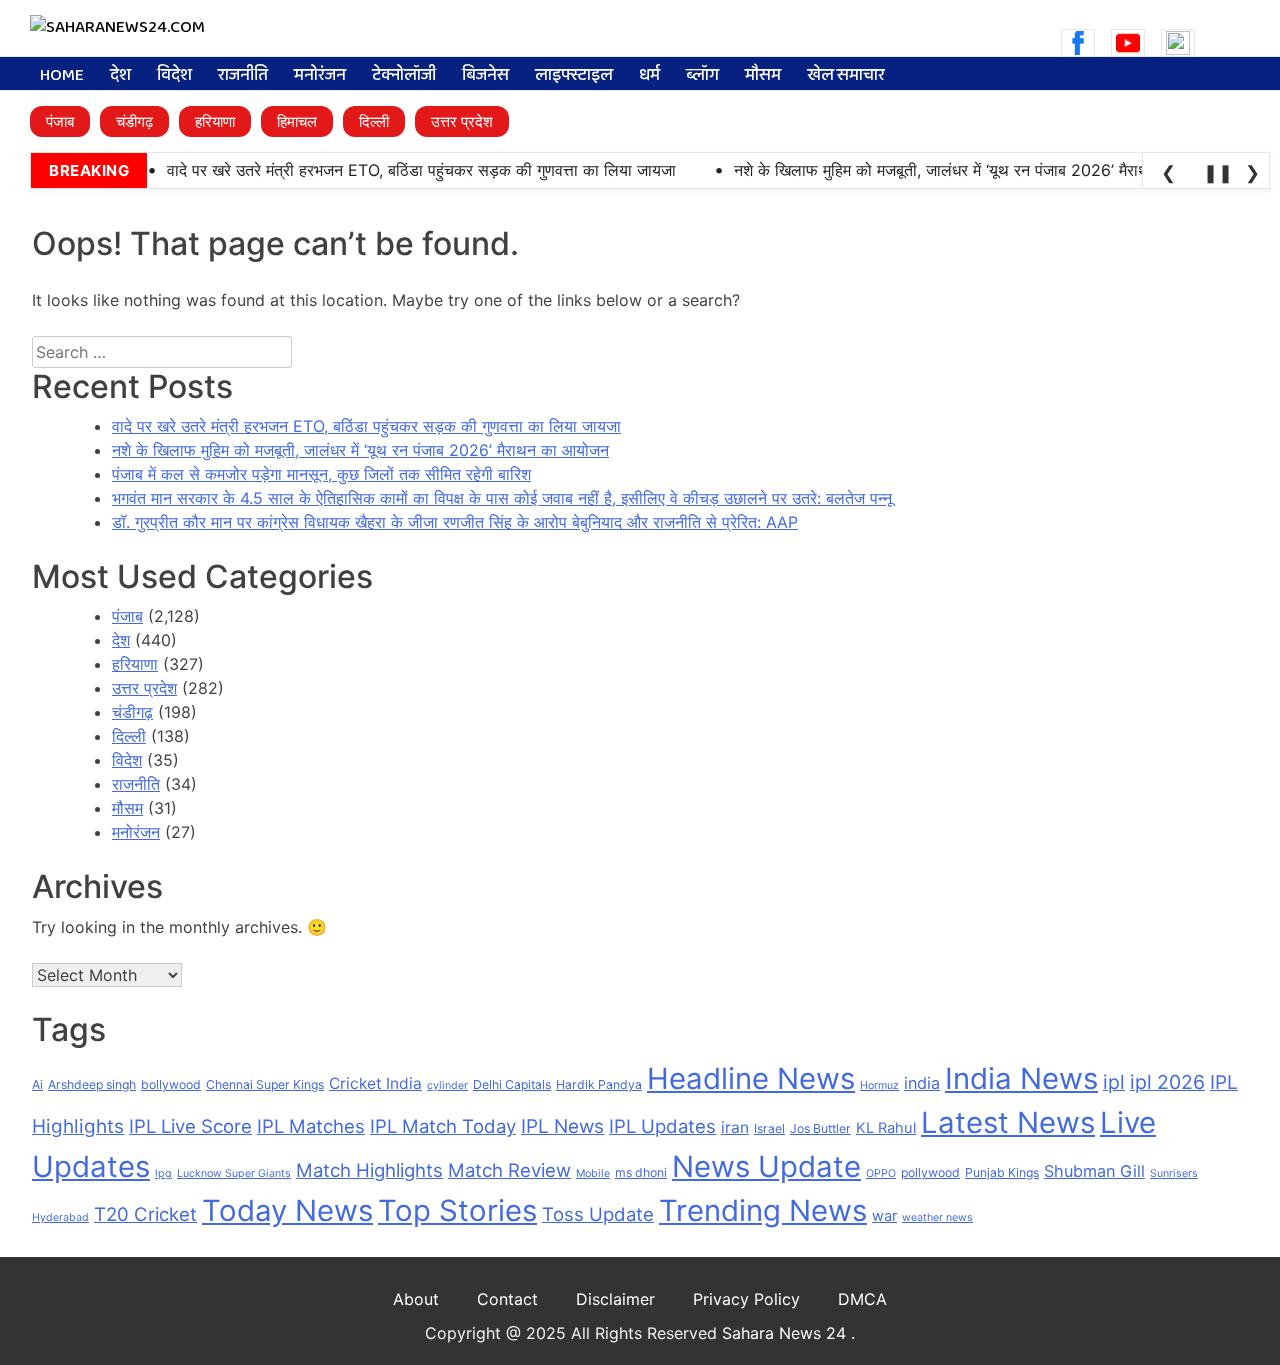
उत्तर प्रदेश (462, 121)
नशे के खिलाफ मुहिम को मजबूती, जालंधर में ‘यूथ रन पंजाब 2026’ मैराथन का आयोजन (360, 450)
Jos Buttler (820, 1128)
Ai (37, 1084)
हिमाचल (297, 121)
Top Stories (457, 1210)
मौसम (763, 76)
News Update (766, 1166)
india (922, 1083)
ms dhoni (641, 1172)
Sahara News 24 (786, 1333)
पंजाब (60, 121)
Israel (769, 1128)
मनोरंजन (320, 76)
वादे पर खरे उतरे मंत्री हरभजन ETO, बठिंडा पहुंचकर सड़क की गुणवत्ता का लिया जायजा (366, 426)
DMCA (862, 1299)
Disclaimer (615, 1299)
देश (120, 76)
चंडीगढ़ (134, 121)
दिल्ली (374, 121)
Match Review (509, 1170)
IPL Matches (311, 1126)
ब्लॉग (702, 76)
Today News (287, 1210)
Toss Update (598, 1214)
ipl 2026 (1167, 1082)
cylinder (447, 1085)
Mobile (593, 1173)
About (416, 1299)
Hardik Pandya (599, 1084)
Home (62, 76)
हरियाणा (215, 121)
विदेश (174, 76)
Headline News (751, 1078)
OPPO (881, 1173)
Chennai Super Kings (265, 1084)
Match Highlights (369, 1170)
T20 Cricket (145, 1214)
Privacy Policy (746, 1299)
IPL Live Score (190, 1126)
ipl (1114, 1082)
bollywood (171, 1084)
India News (1021, 1078)
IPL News (562, 1126)
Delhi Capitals (512, 1084)
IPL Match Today (443, 1126)
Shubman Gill (1094, 1171)
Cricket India (375, 1083)
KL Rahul (886, 1128)
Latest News (1008, 1122)
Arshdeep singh (92, 1084)
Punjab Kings (1002, 1172)
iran (735, 1127)
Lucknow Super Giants (234, 1173)
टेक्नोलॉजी (404, 76)
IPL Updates (662, 1126)
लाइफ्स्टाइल (574, 76)
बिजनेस (485, 76)
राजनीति (243, 76)
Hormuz (879, 1085)
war (884, 1216)
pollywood (930, 1172)
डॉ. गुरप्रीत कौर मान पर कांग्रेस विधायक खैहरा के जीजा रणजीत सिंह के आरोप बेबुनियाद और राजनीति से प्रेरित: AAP (455, 522)
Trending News (763, 1210)
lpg (163, 1173)
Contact (507, 1299)
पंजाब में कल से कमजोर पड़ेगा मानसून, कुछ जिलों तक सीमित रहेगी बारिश (321, 474)
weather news (937, 1217)
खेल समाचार (846, 76)
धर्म (649, 76)
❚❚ (1215, 172)
